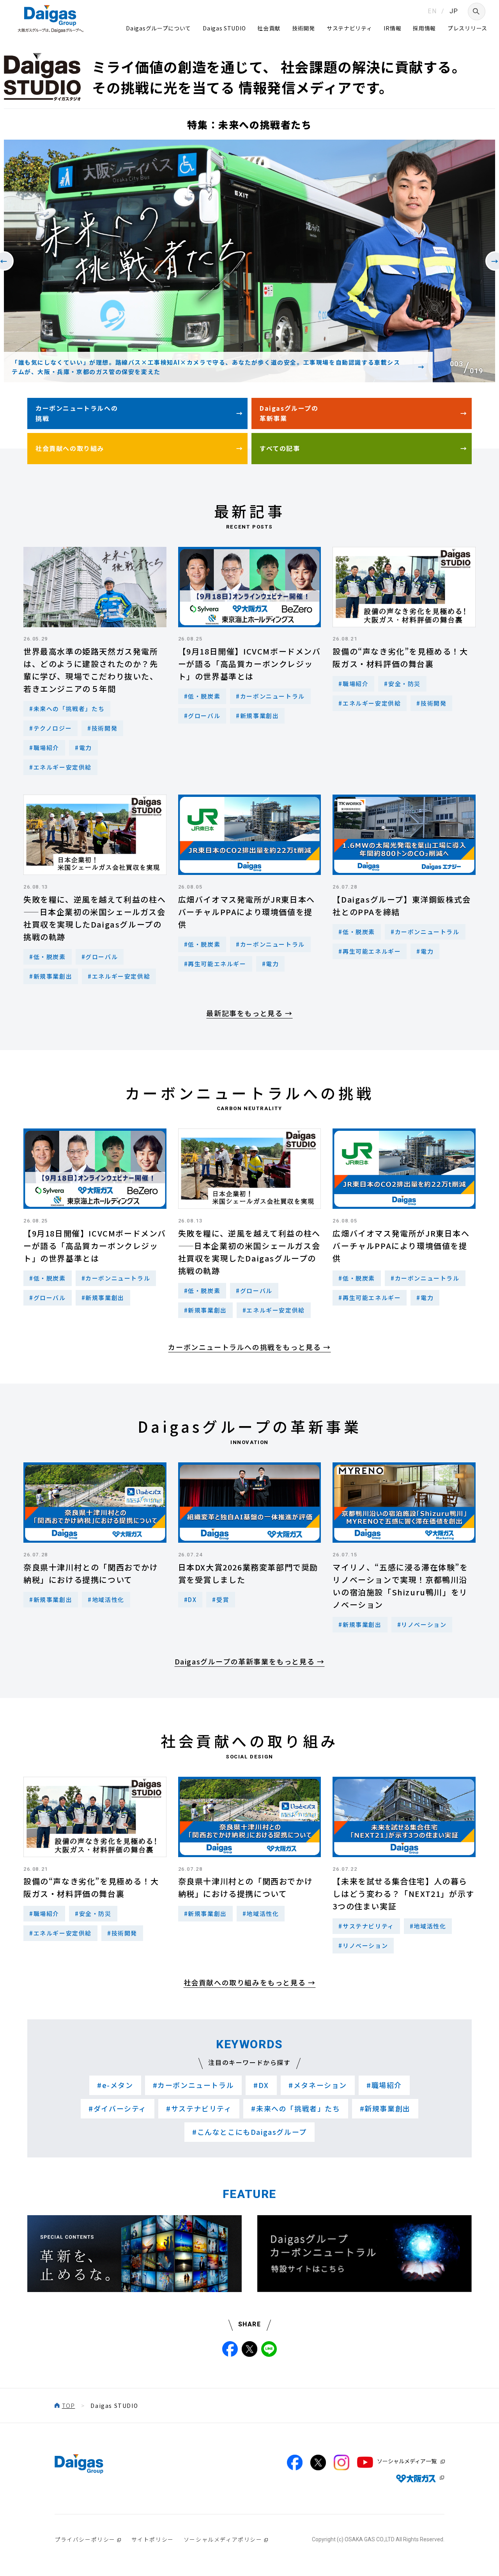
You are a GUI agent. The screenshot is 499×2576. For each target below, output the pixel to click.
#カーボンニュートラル (270, 696)
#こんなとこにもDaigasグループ (249, 2132)
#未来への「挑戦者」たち (67, 709)
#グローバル (202, 716)
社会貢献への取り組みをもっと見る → (250, 1982)
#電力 (83, 748)
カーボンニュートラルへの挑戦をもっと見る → (249, 1347)
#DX (190, 1599)
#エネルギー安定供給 (60, 767)
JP (454, 11)
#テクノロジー (50, 728)
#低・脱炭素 (202, 696)
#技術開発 (102, 728)
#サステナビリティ (366, 1926)
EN (432, 11)
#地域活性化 (106, 1599)
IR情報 (392, 28)
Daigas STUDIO (224, 28)
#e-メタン (115, 2085)
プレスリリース (467, 28)
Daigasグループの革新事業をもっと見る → (250, 1661)
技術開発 (303, 28)
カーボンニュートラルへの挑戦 (77, 413)
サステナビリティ (349, 28)
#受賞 (221, 1599)
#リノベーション (422, 1624)
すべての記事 (280, 448)
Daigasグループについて (158, 28)
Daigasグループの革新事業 (289, 413)
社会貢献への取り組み (70, 448)
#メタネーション (318, 2085)
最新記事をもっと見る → (249, 1013)
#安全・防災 (402, 684)
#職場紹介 (44, 748)
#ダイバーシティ (118, 2108)
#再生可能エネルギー (215, 964)
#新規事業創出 (257, 716)
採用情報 (424, 28)
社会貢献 (269, 28)
